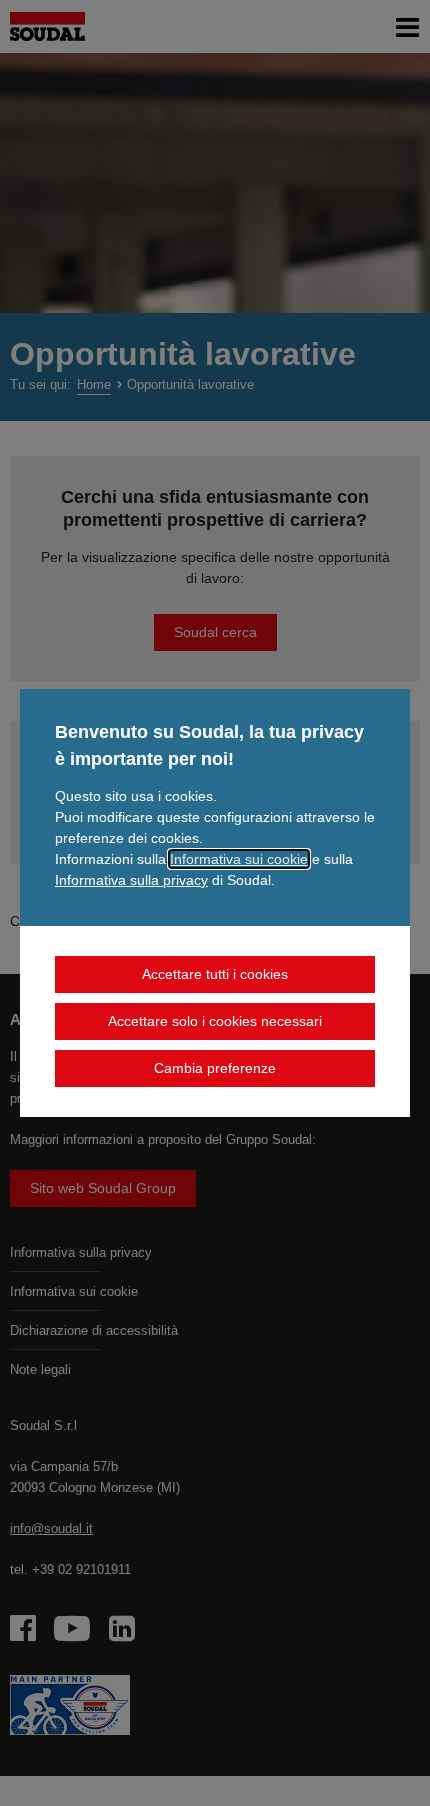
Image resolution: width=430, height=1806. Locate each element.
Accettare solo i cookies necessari (215, 1021)
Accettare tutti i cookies (215, 974)
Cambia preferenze (215, 1068)
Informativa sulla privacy (131, 880)
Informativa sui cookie (239, 859)
